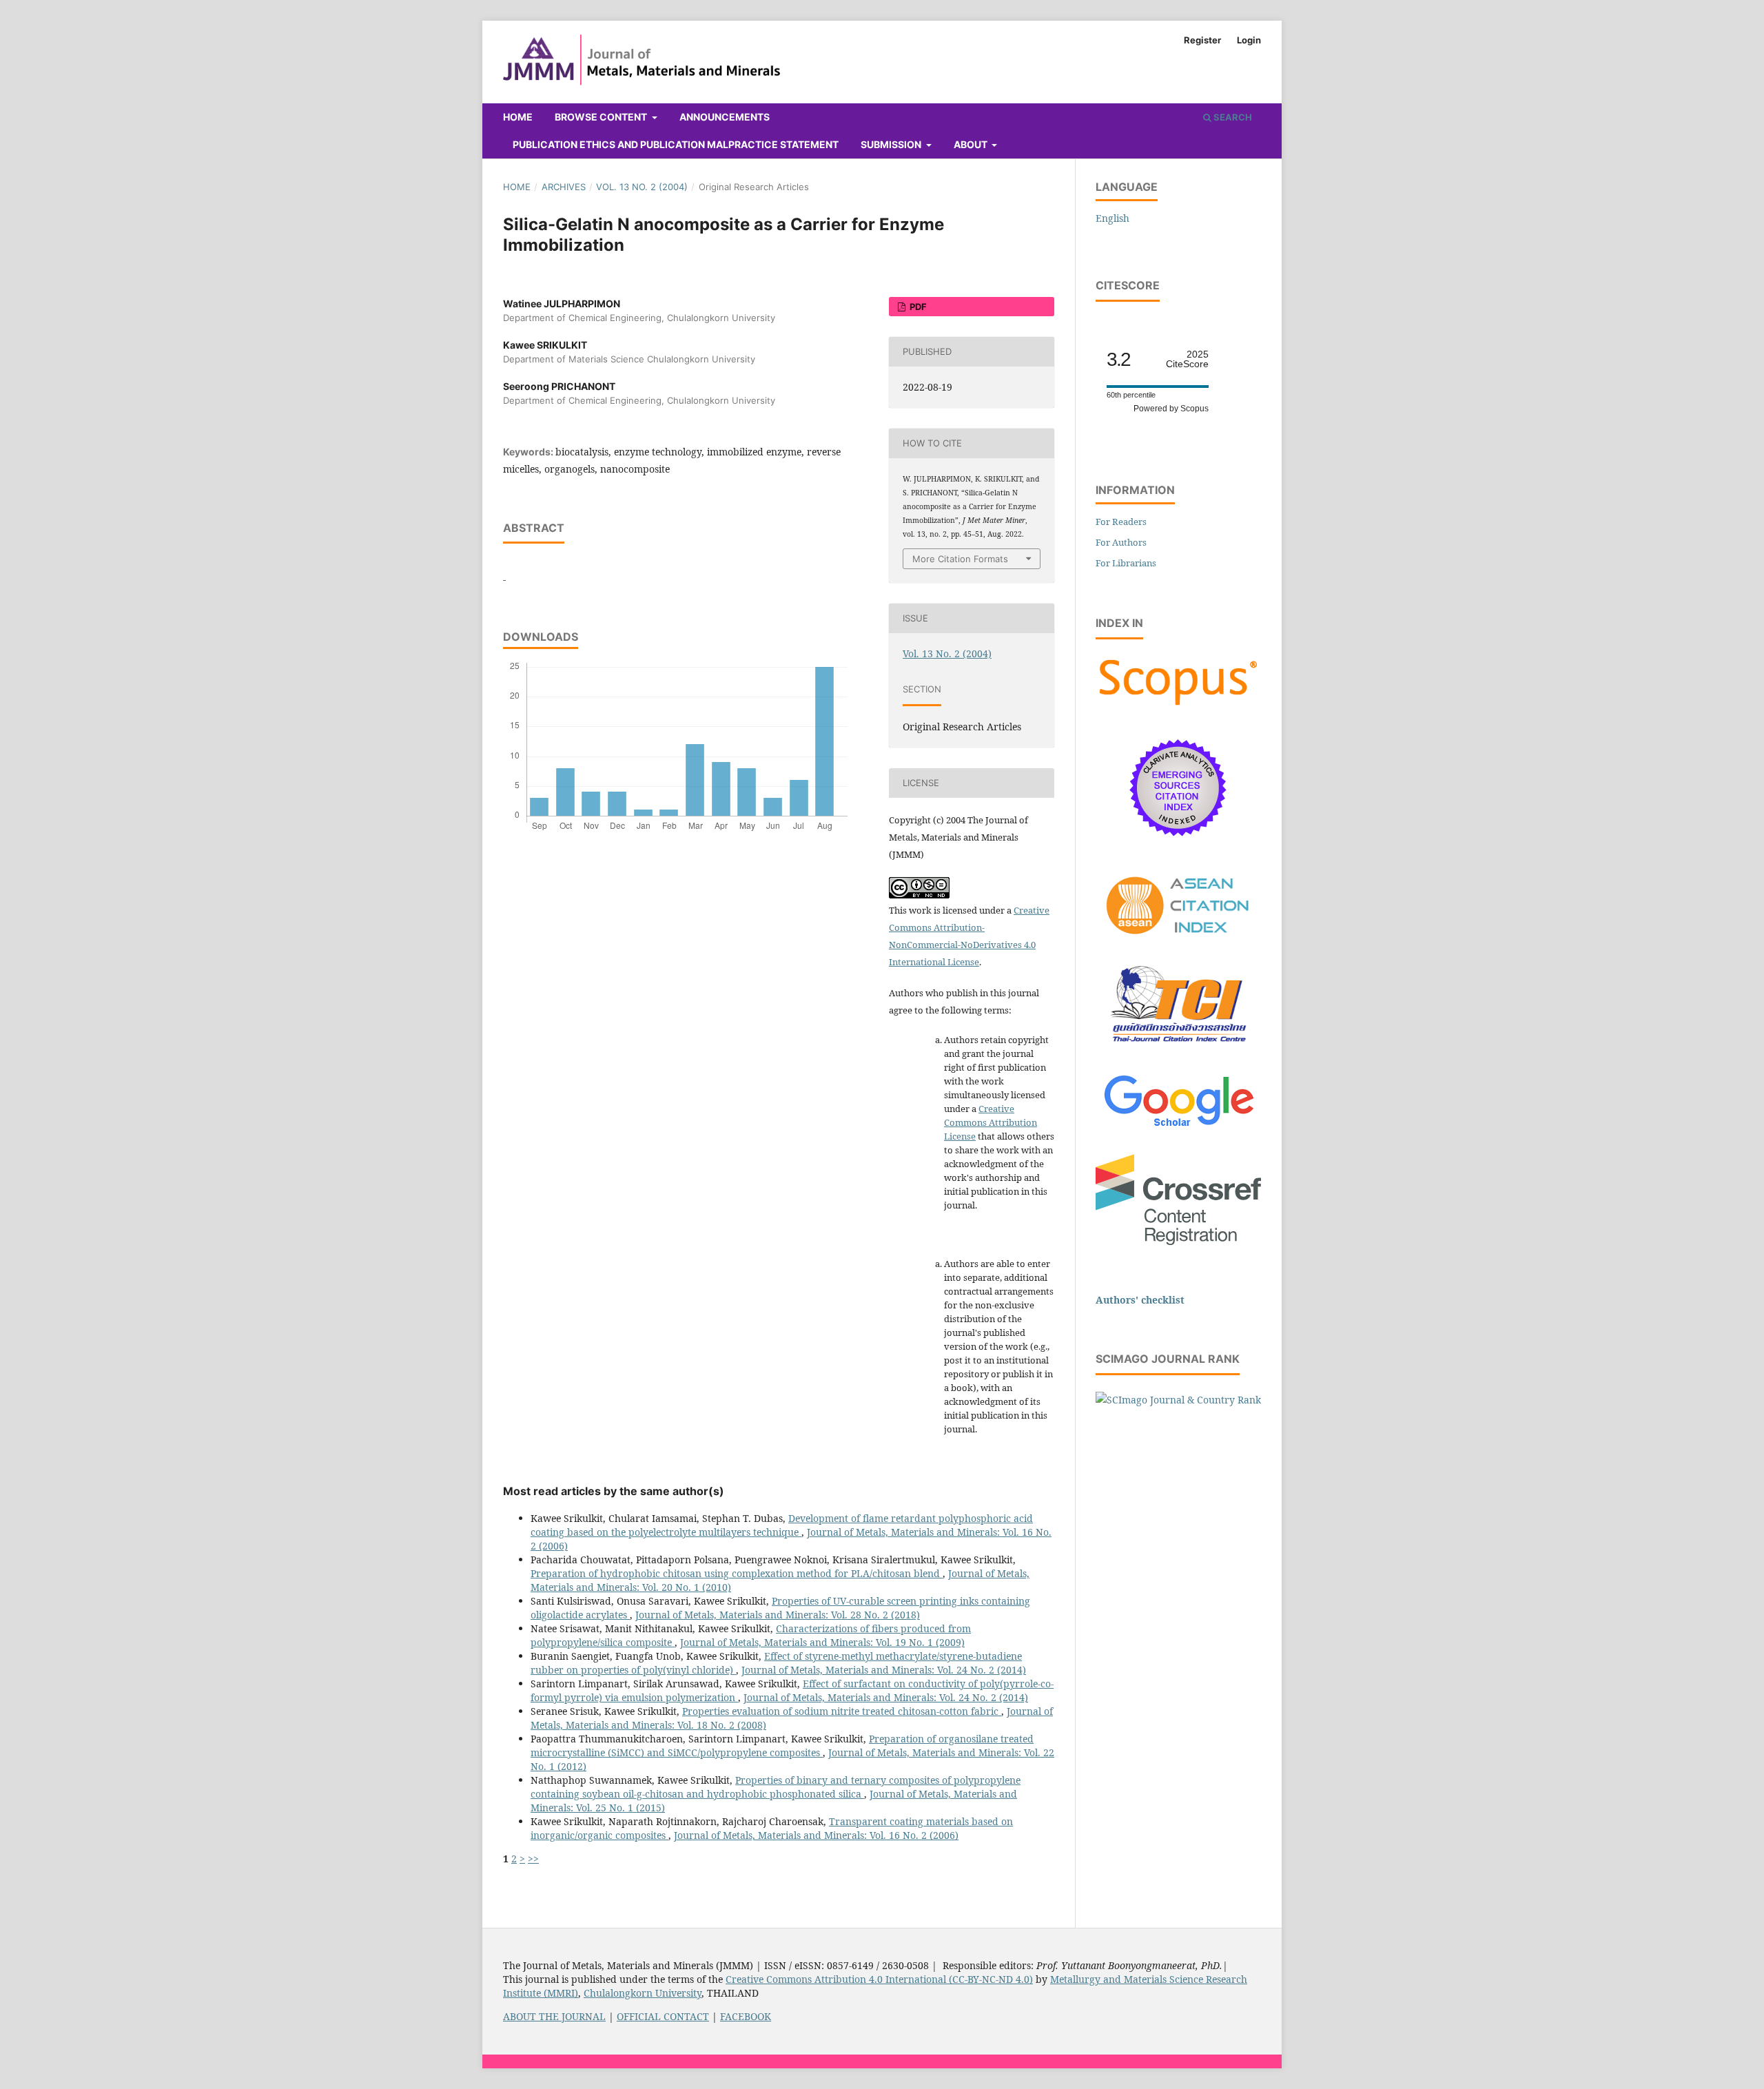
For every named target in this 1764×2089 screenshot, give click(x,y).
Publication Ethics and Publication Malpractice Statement (676, 144)
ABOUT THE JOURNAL (554, 2016)
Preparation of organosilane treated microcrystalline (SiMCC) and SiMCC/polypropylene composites (782, 1746)
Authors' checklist (1140, 1300)
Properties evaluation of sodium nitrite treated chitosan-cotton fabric (842, 1711)
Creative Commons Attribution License (991, 1122)
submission (892, 144)
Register (1202, 40)
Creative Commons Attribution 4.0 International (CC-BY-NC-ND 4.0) (879, 1979)
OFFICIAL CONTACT (663, 2016)
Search (1232, 117)
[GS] (1179, 1128)
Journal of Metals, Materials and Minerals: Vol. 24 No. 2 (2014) (884, 1670)
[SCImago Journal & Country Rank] (1178, 1400)
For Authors (1121, 542)
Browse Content (602, 117)
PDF (917, 307)
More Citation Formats (960, 559)
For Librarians (1126, 563)
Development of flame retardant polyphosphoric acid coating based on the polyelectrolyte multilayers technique (782, 1525)
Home (518, 117)
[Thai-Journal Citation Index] (1178, 1050)
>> (533, 1859)
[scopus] (1178, 705)
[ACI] (1178, 942)
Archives (564, 187)
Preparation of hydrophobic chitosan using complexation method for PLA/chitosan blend (737, 1573)
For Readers (1121, 522)
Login (1249, 40)
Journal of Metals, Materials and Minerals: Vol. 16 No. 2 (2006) (816, 1835)
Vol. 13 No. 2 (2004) (642, 187)
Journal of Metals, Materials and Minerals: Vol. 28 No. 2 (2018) (778, 1615)
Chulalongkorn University (643, 1993)
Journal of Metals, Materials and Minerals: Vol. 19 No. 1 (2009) (822, 1642)
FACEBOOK (746, 2016)
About (972, 144)
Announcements (725, 117)
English (1112, 218)
